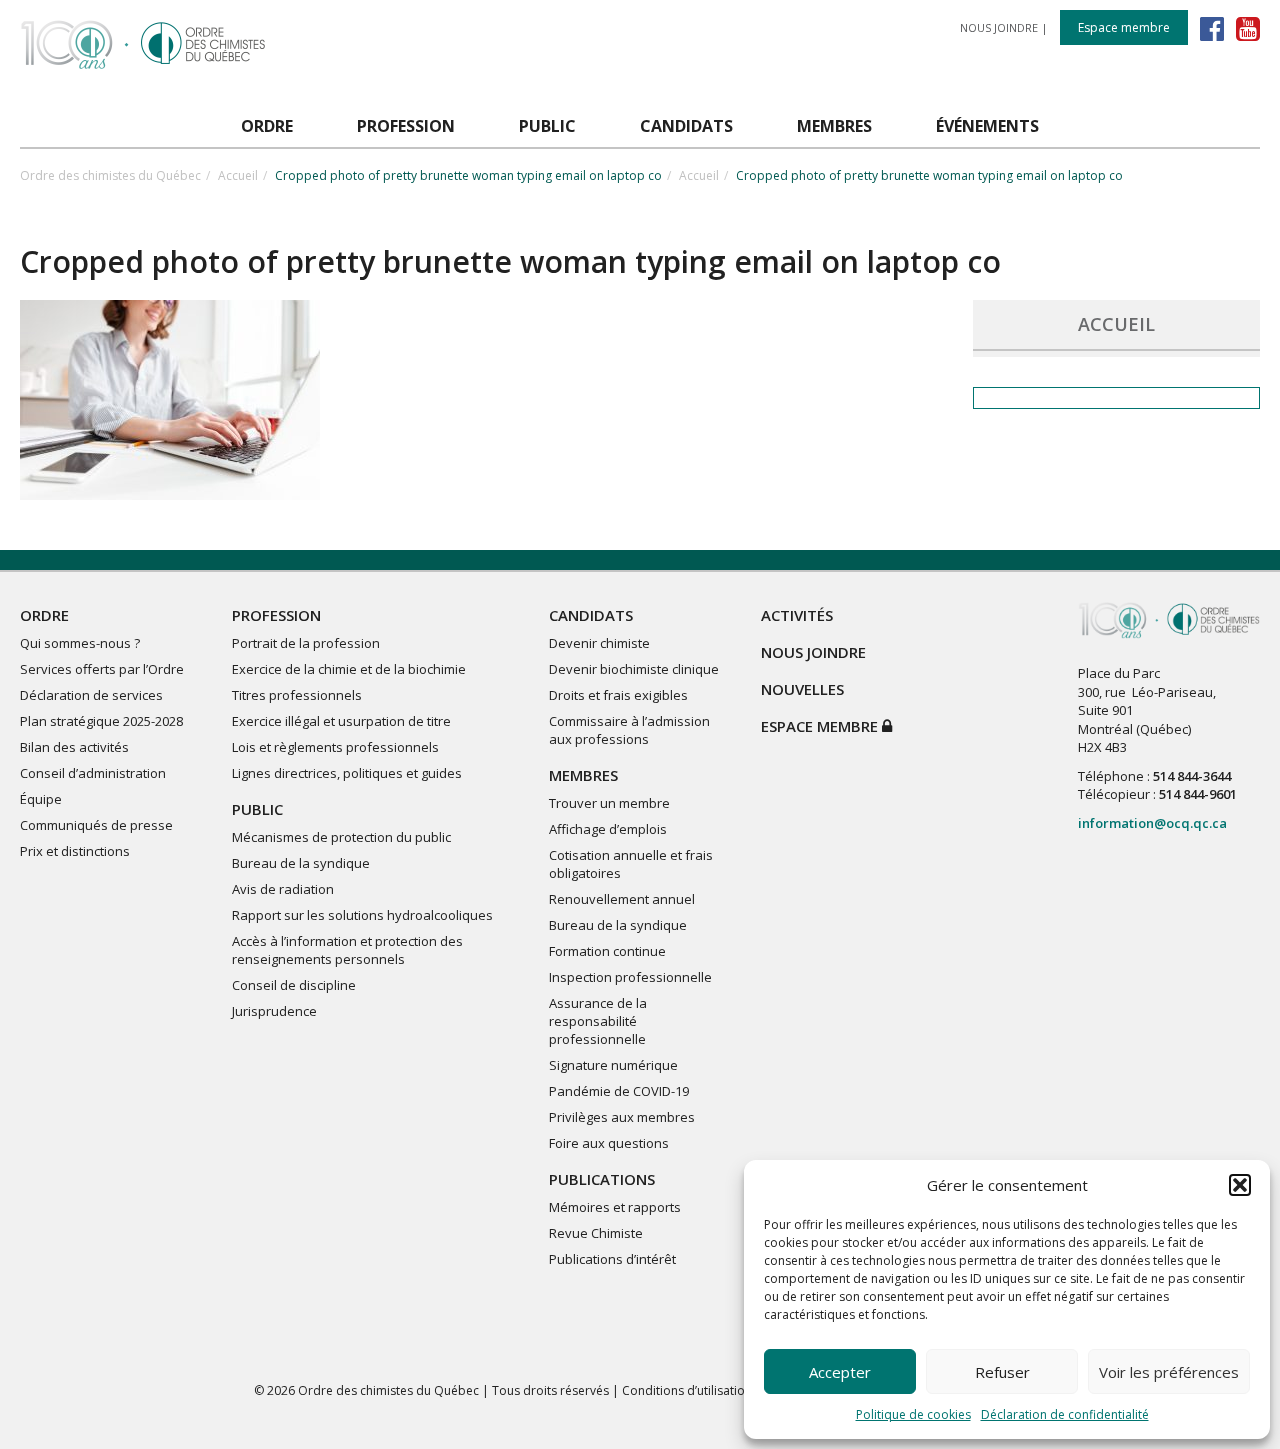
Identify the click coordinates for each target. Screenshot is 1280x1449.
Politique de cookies (913, 1414)
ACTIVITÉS (797, 615)
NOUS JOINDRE (999, 27)
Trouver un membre (609, 803)
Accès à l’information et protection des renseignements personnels (347, 950)
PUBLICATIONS (602, 1179)
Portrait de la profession (306, 643)
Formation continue (607, 951)
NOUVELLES (802, 689)
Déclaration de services (91, 695)
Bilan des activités (74, 747)
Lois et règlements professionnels (335, 747)
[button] (1240, 1185)
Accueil (238, 175)
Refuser (1002, 1372)
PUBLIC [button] (547, 126)
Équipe (41, 799)
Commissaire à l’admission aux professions (629, 730)
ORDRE (44, 615)
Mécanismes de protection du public (341, 837)
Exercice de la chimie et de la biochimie (349, 669)
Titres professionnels (297, 695)
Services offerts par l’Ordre (102, 669)
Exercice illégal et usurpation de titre (341, 721)
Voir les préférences (1169, 1372)
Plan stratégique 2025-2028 (101, 721)
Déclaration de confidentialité (1065, 1414)
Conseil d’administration (93, 773)
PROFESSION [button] (406, 126)
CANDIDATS (591, 615)
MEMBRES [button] (834, 126)
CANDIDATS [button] (686, 126)
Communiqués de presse (96, 825)
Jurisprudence (274, 1011)
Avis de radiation (283, 889)
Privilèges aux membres (622, 1117)
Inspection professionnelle (630, 977)
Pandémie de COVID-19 (619, 1091)
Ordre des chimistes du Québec (110, 175)
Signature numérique (613, 1065)
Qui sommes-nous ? (80, 643)
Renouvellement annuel (622, 899)
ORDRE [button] (267, 126)
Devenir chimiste (599, 643)
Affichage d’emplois (608, 829)
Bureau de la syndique (301, 863)
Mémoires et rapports (615, 1207)
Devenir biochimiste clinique (634, 669)
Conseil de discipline (294, 985)
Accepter (840, 1372)
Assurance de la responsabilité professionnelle (598, 1021)
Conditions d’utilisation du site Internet (731, 1390)
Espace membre (1124, 27)
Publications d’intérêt (612, 1259)
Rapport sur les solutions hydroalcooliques (362, 915)
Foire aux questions (609, 1143)
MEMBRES (583, 775)
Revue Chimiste (596, 1233)
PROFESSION (276, 615)
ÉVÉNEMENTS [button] (987, 126)
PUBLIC (257, 809)
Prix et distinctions (75, 851)
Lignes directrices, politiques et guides (347, 773)
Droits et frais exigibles (618, 695)
